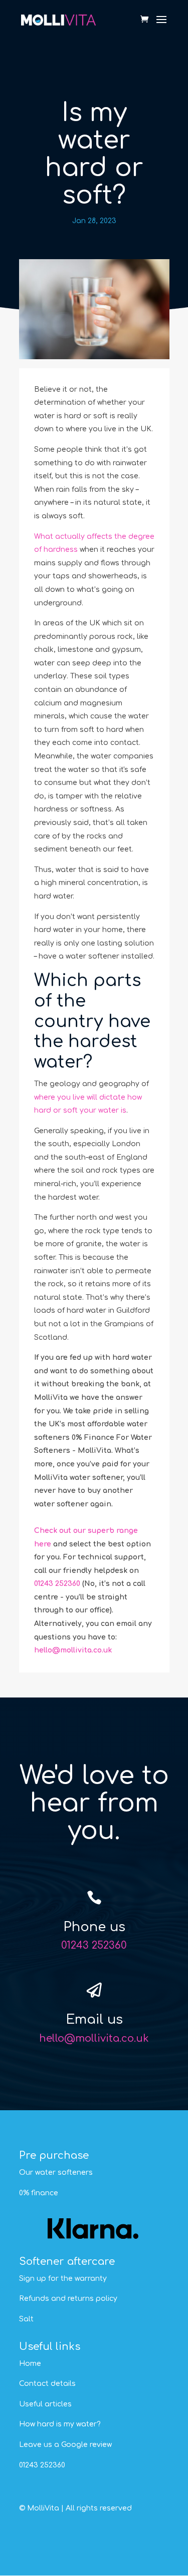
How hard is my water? (60, 2424)
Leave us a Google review (65, 2445)
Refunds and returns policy (68, 2299)
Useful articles (45, 2404)
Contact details (47, 2384)
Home (30, 2364)
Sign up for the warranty (63, 2279)
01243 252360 (57, 1584)
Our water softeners (56, 2173)
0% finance (39, 2193)
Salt (26, 2319)
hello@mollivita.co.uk (73, 1650)
